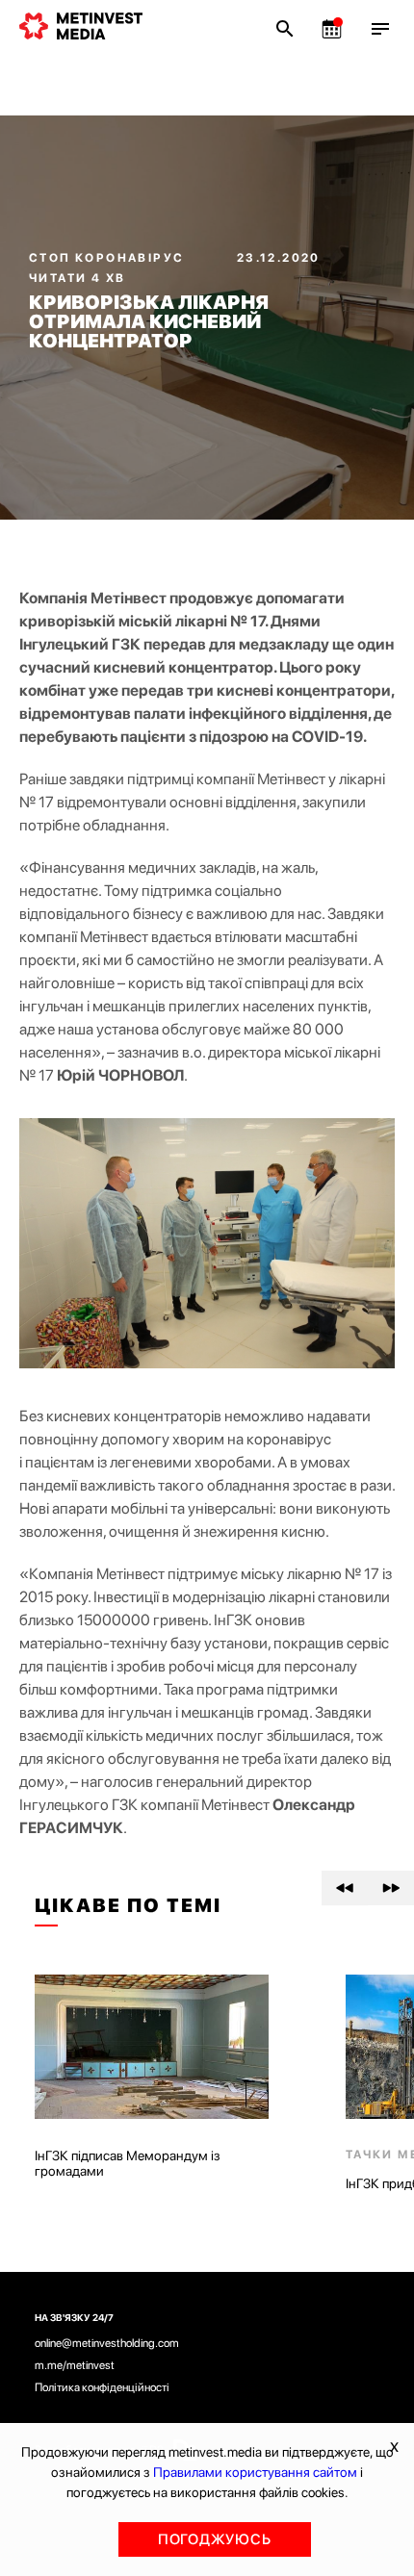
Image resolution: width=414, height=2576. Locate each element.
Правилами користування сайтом (255, 2472)
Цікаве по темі (128, 1905)
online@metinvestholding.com (107, 2343)
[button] (345, 1888)
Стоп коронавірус (109, 258)
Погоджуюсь (215, 2539)
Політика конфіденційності (102, 2387)
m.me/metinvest (75, 2365)
